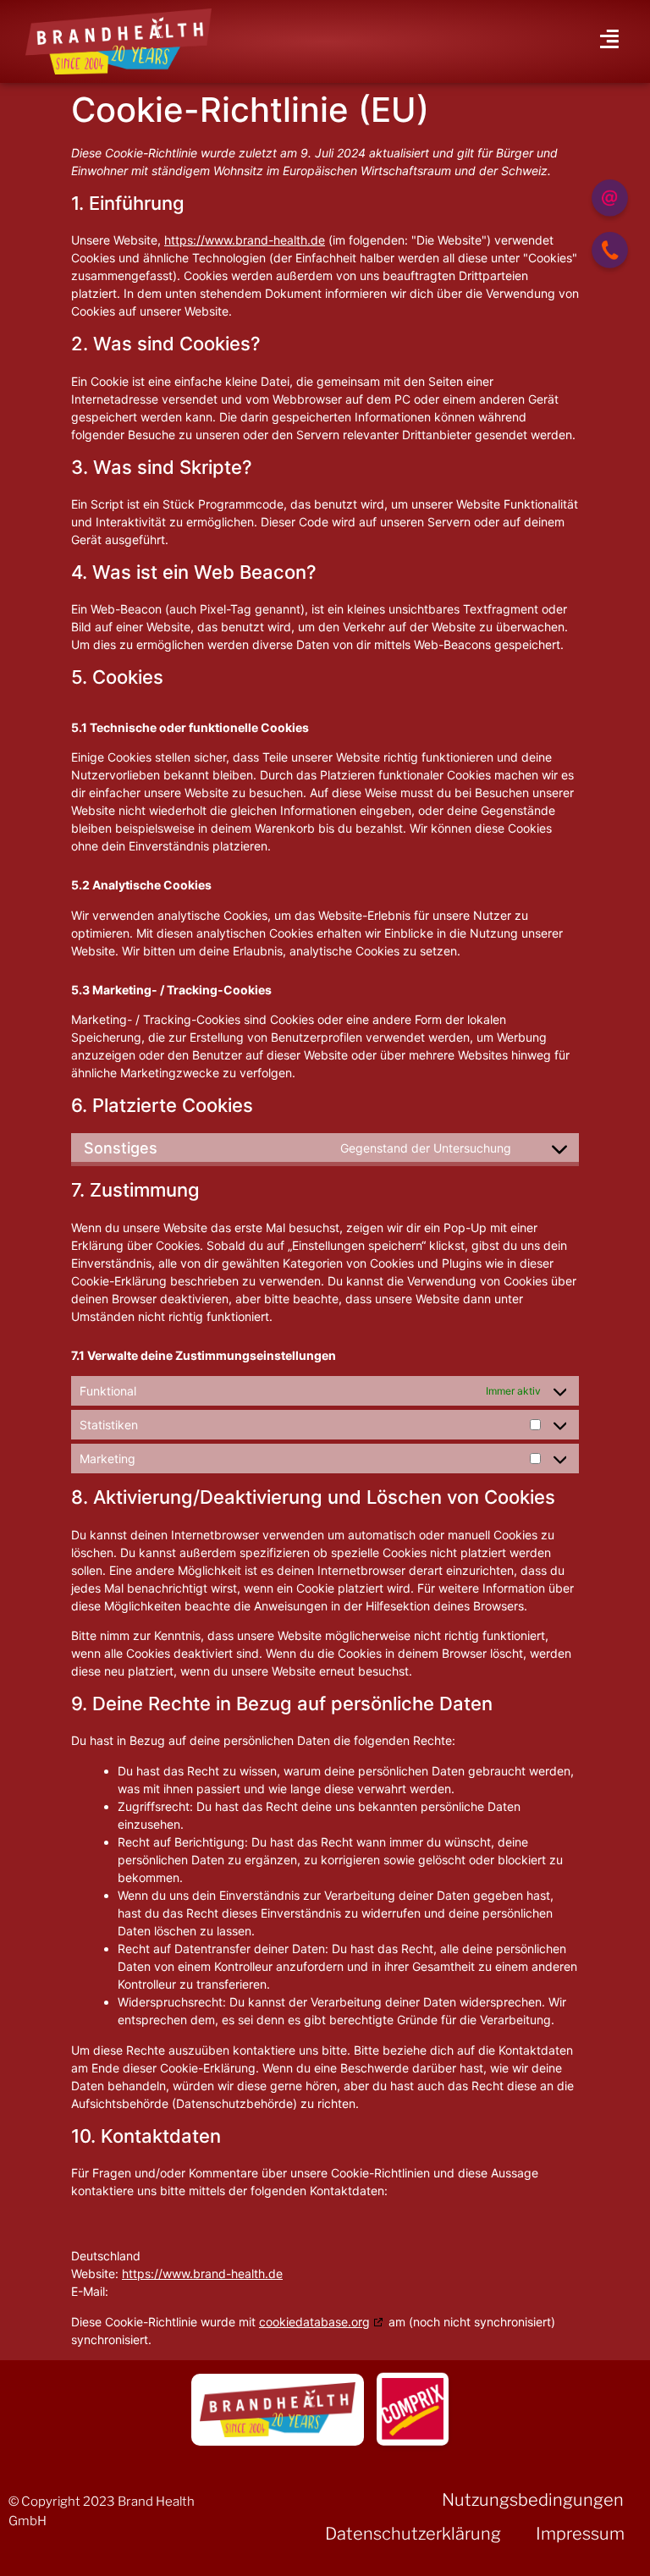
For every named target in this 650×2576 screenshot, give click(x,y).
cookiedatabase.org (314, 2322)
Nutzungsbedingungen (533, 2500)
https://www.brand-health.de (245, 240)
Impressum (580, 2534)
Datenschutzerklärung (413, 2534)
